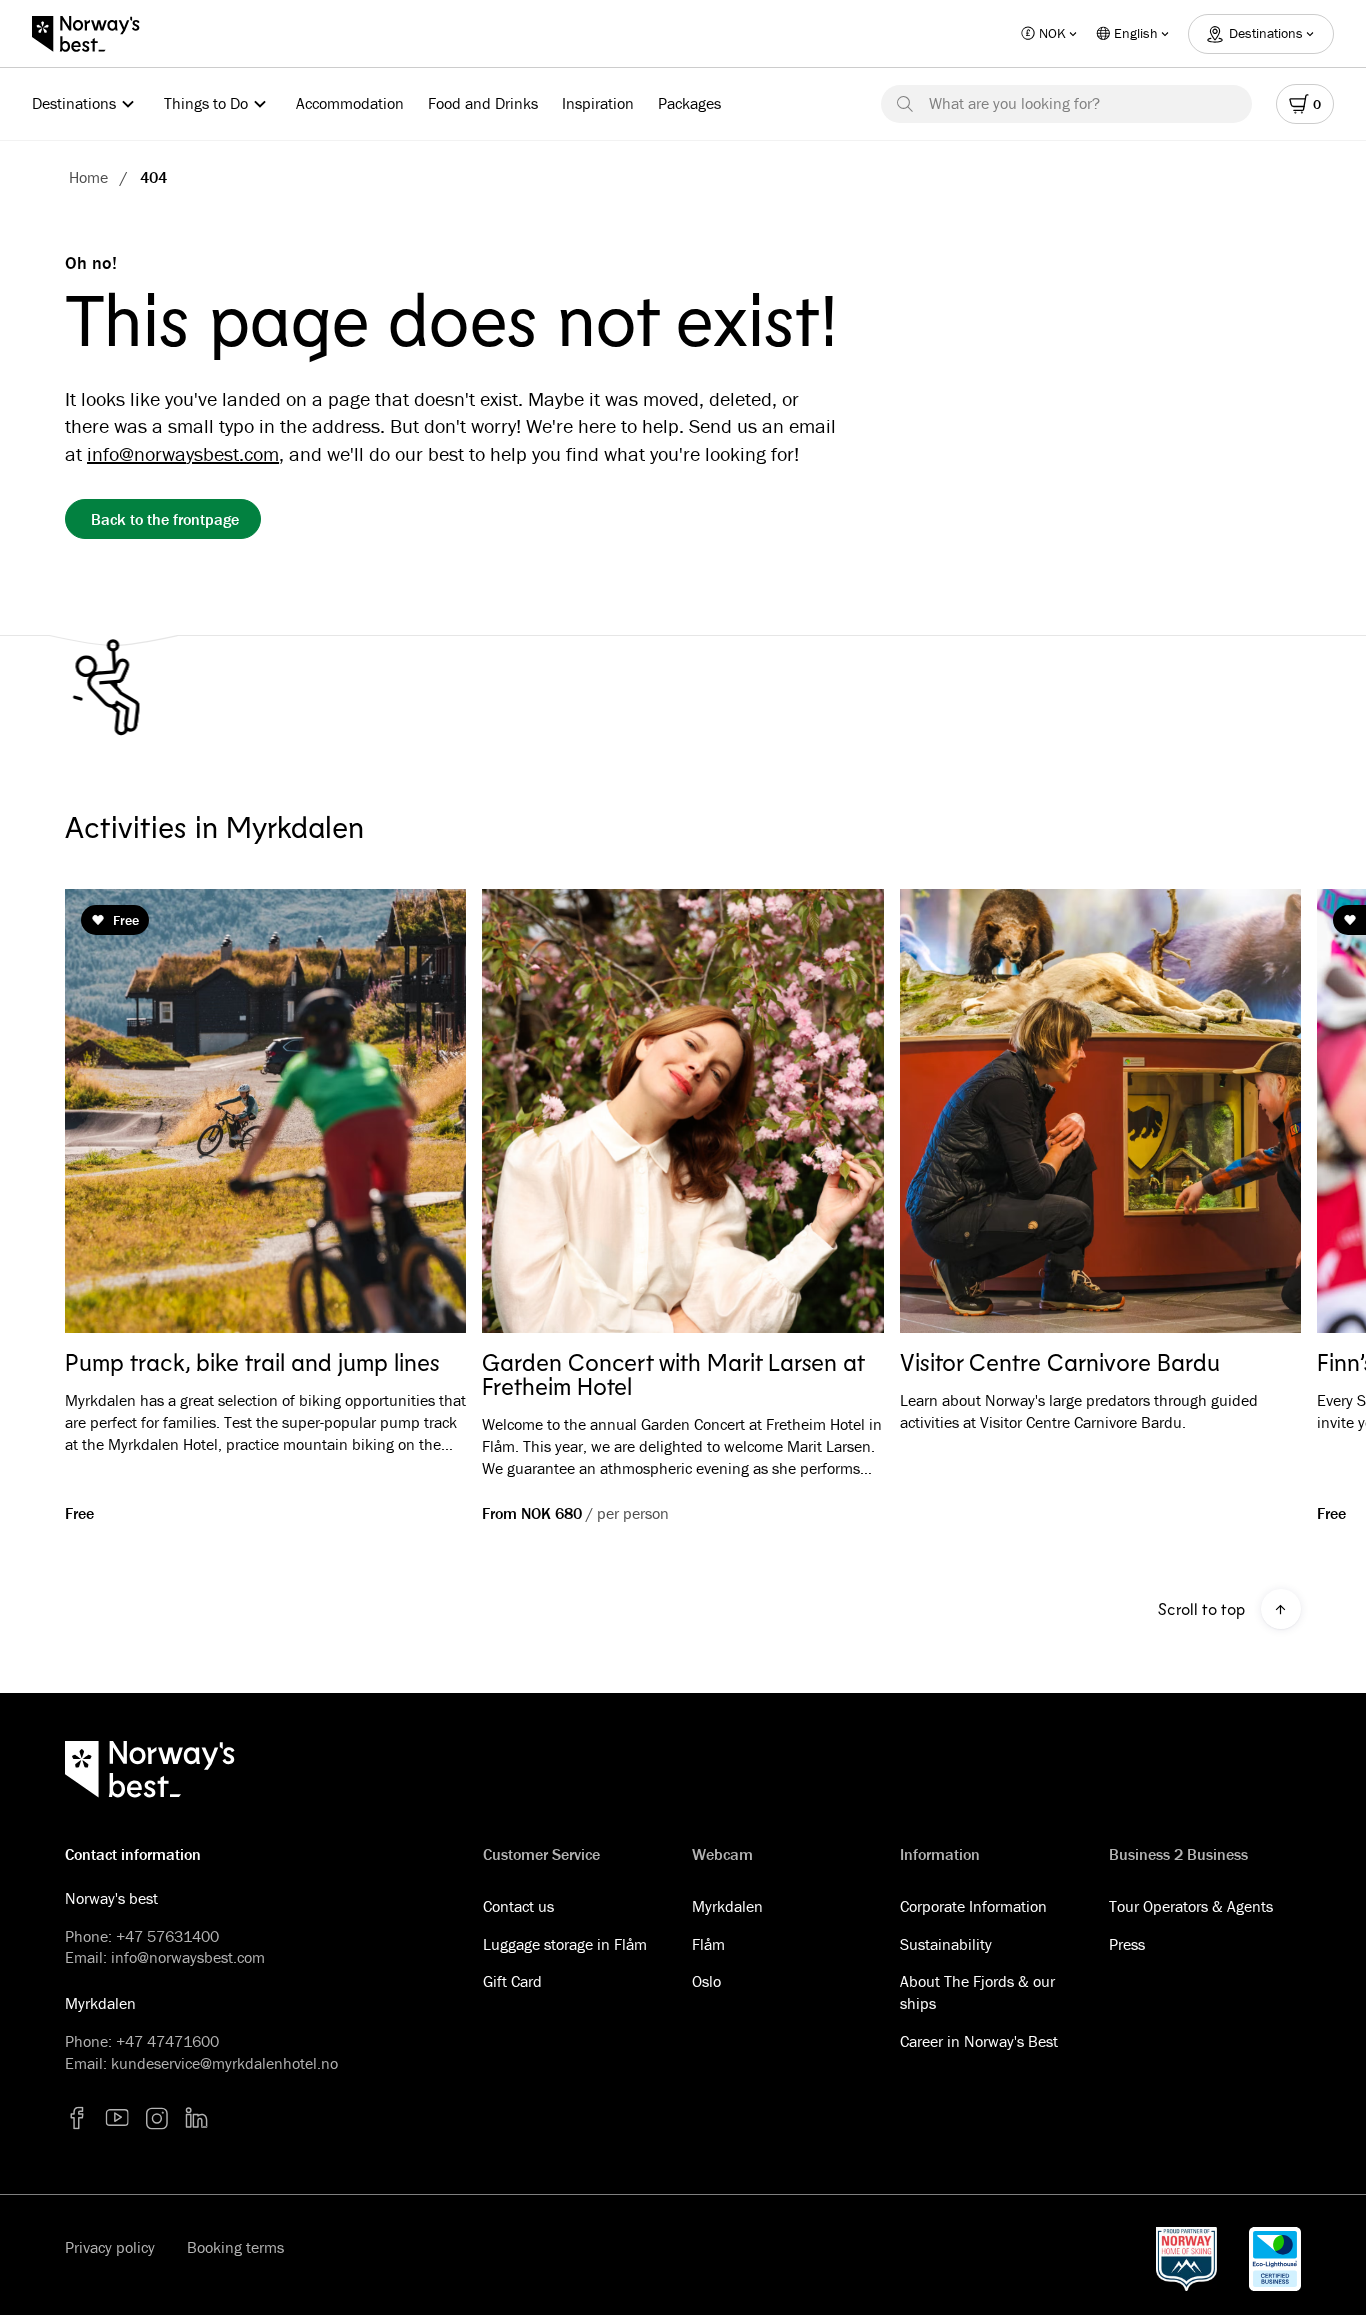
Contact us (518, 1906)
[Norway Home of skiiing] (1186, 2259)
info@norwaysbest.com (183, 453)
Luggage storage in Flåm (565, 1944)
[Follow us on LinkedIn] (197, 2118)
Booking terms (235, 2247)
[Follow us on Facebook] (77, 2118)
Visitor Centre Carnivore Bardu (1060, 1362)
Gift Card (512, 1981)
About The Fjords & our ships (977, 1992)
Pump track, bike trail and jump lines (252, 1362)
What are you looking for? (1014, 103)
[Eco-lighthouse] (1275, 2259)
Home (88, 177)
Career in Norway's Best (979, 2041)
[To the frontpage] (96, 34)
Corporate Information (973, 1906)
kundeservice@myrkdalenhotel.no (224, 2063)
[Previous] (109, 1112)
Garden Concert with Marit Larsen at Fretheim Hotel (673, 1374)
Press (1127, 1944)
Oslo (706, 1981)
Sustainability (946, 1944)
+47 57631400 (167, 1936)
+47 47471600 (167, 2041)
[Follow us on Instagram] (157, 2118)
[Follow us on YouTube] (117, 2118)
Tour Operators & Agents (1191, 1906)
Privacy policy (110, 2247)
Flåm (708, 1944)
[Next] (1257, 1112)
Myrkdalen (727, 1906)
